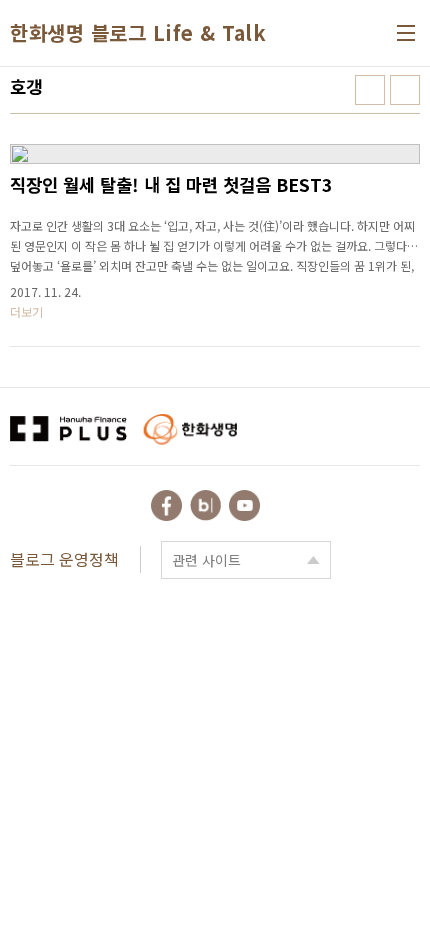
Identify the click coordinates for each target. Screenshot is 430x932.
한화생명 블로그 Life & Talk (138, 33)
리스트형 (405, 90)
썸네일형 (370, 90)
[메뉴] (406, 33)
